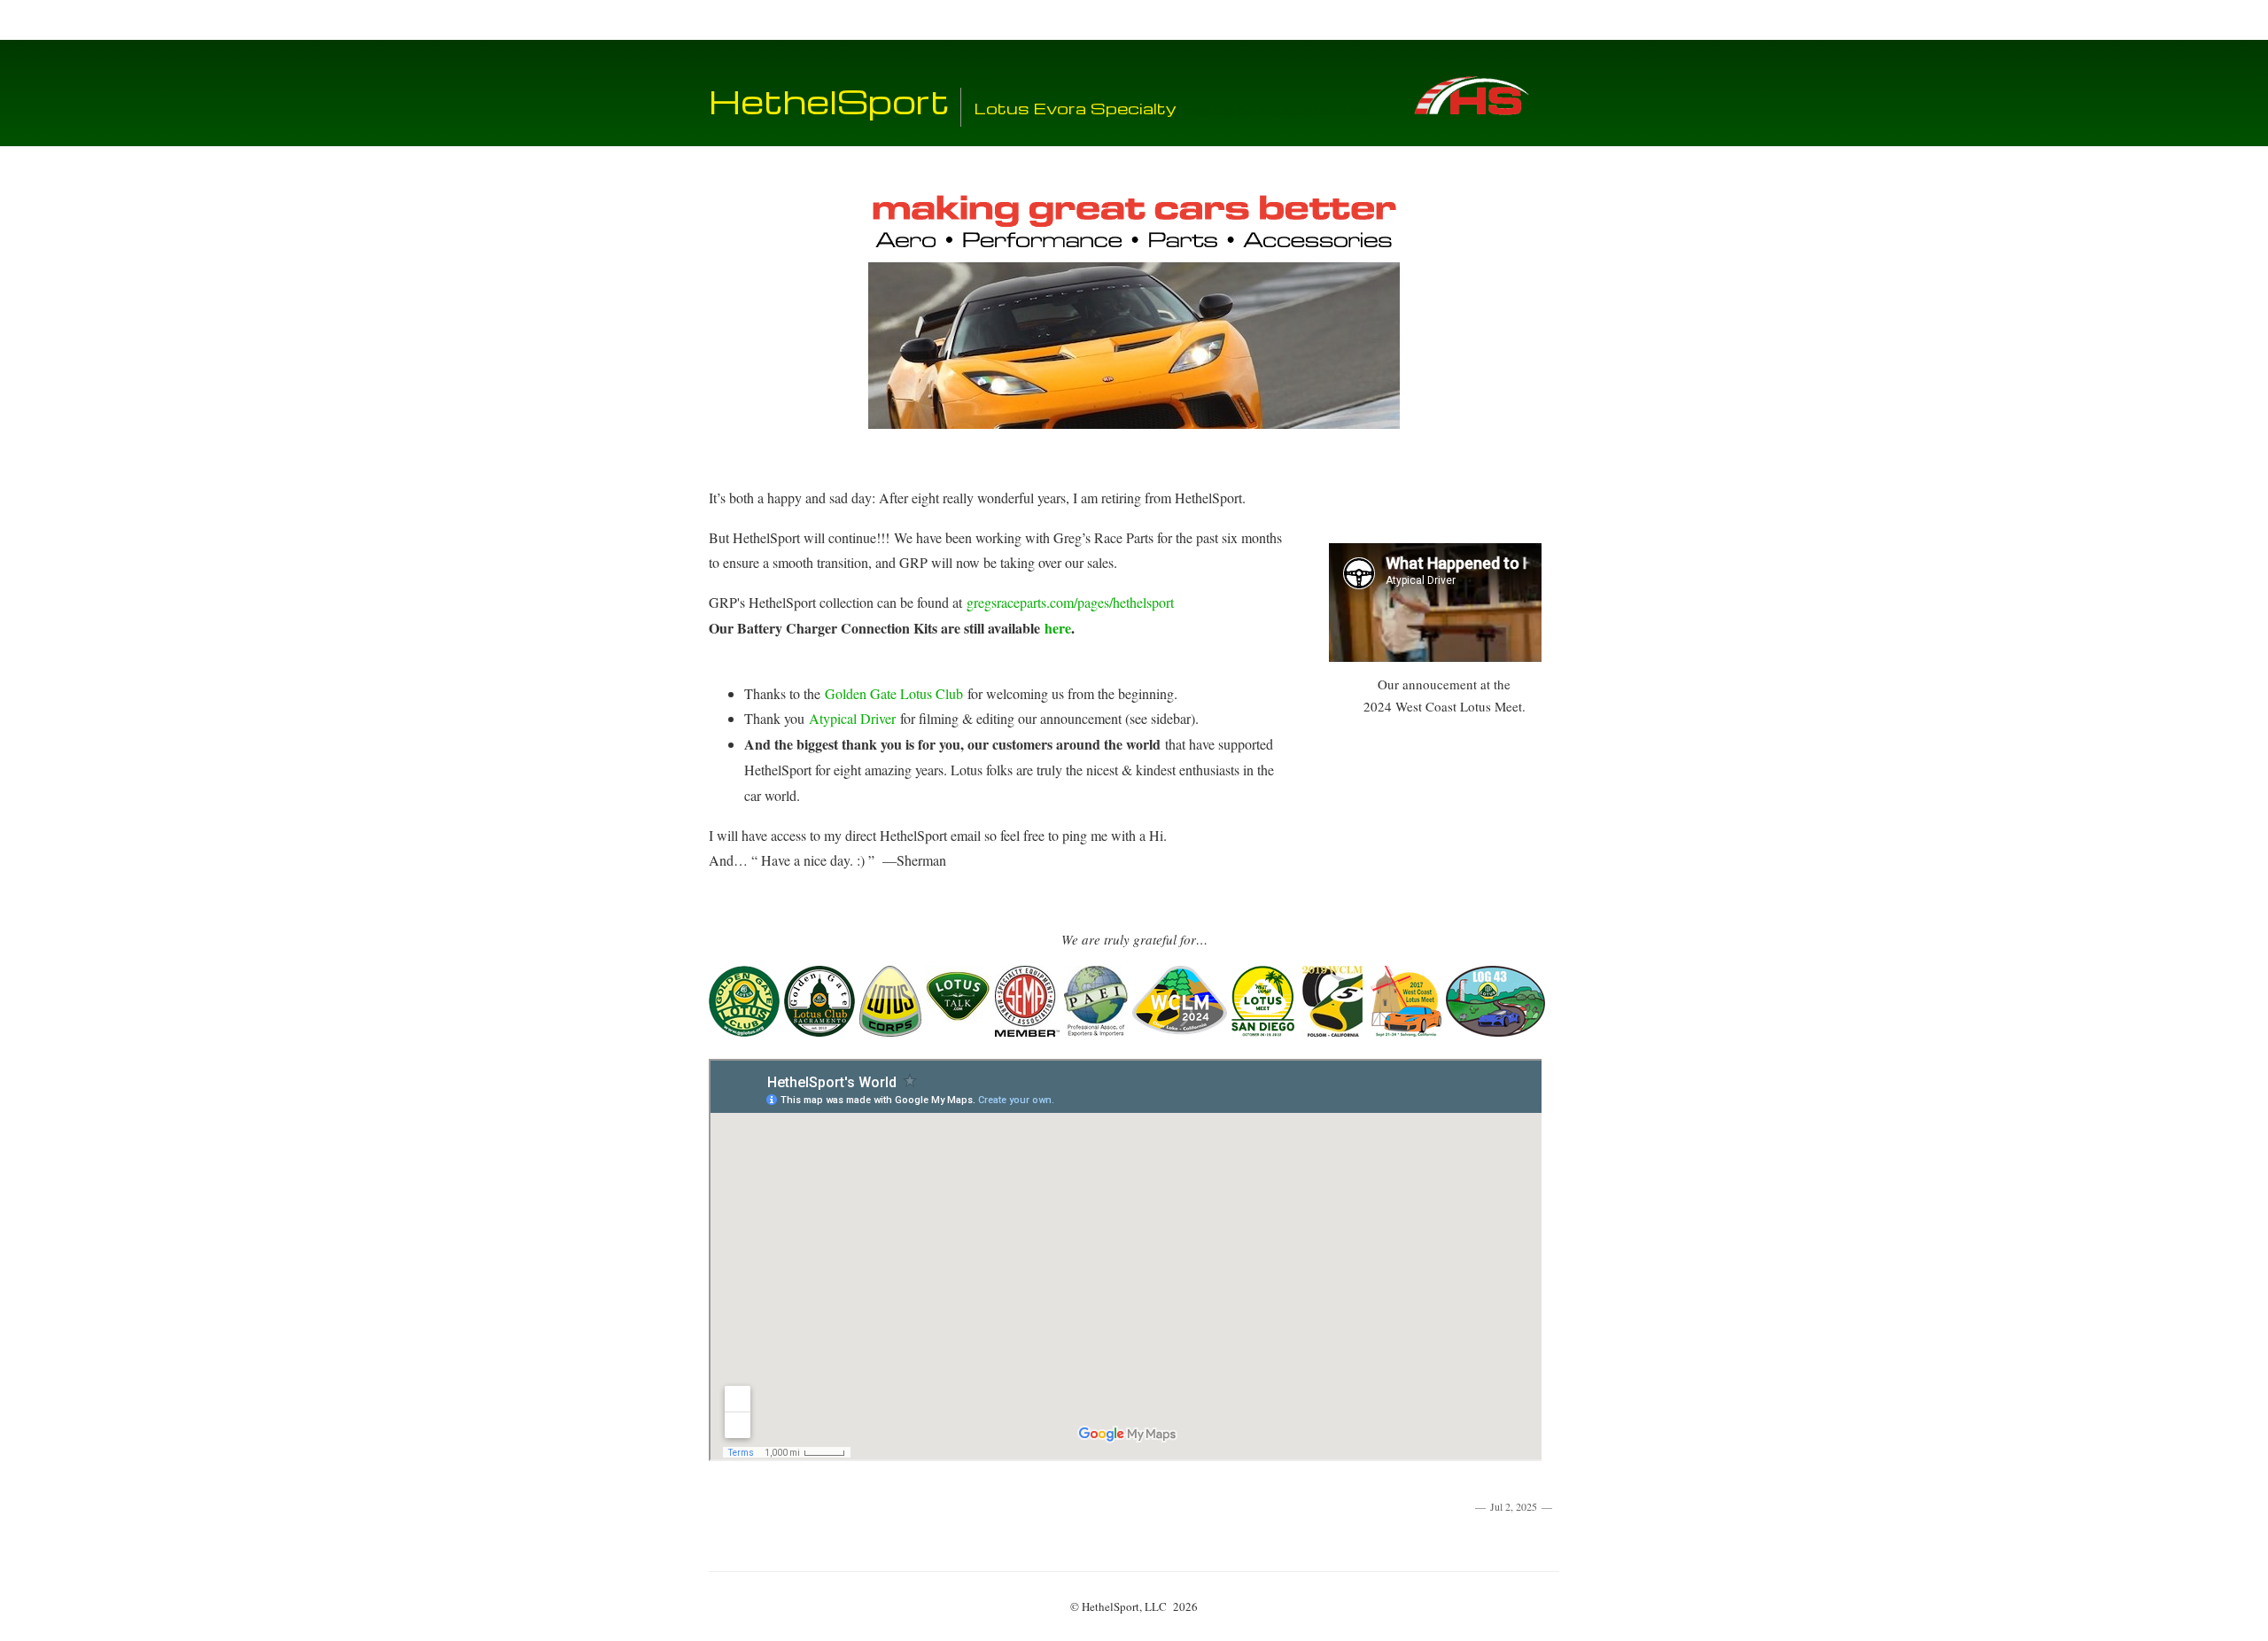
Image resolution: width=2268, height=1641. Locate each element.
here (1058, 628)
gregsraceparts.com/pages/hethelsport (1070, 602)
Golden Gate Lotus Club (894, 693)
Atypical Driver (852, 718)
